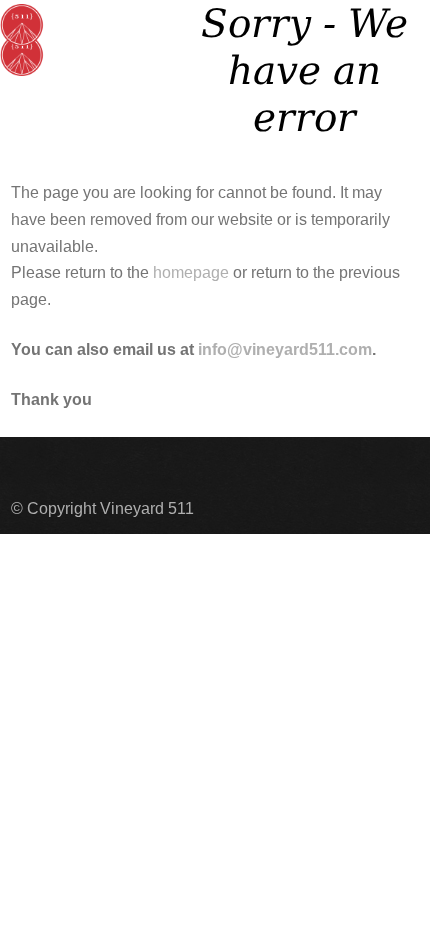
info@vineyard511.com (285, 349)
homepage (191, 272)
